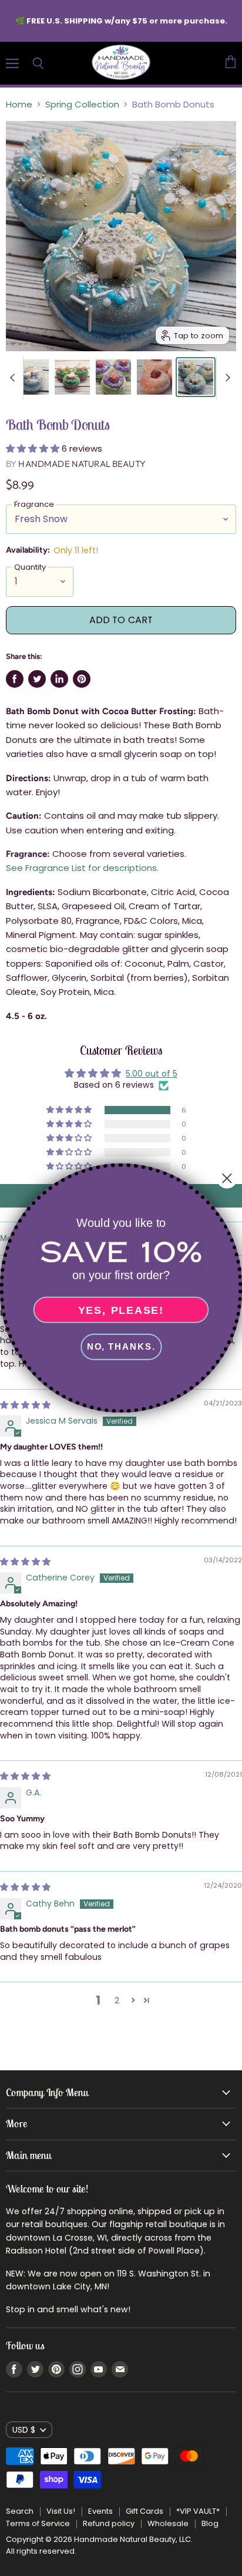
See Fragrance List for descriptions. (82, 868)
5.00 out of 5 (152, 1074)
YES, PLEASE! (121, 1310)
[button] (34, 448)
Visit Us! (61, 2511)
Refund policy (109, 2523)
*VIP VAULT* (198, 2511)
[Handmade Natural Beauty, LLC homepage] (121, 63)
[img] (25, 1562)
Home (19, 104)
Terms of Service (38, 2523)
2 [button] (117, 2000)
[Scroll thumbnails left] (14, 378)
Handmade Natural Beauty (82, 464)
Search (20, 2511)
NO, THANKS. (121, 1347)
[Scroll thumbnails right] (226, 378)
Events (100, 2511)
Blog (210, 2523)
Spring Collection (82, 104)
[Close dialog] (227, 1178)
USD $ (24, 2430)
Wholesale (168, 2523)
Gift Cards (144, 2511)
